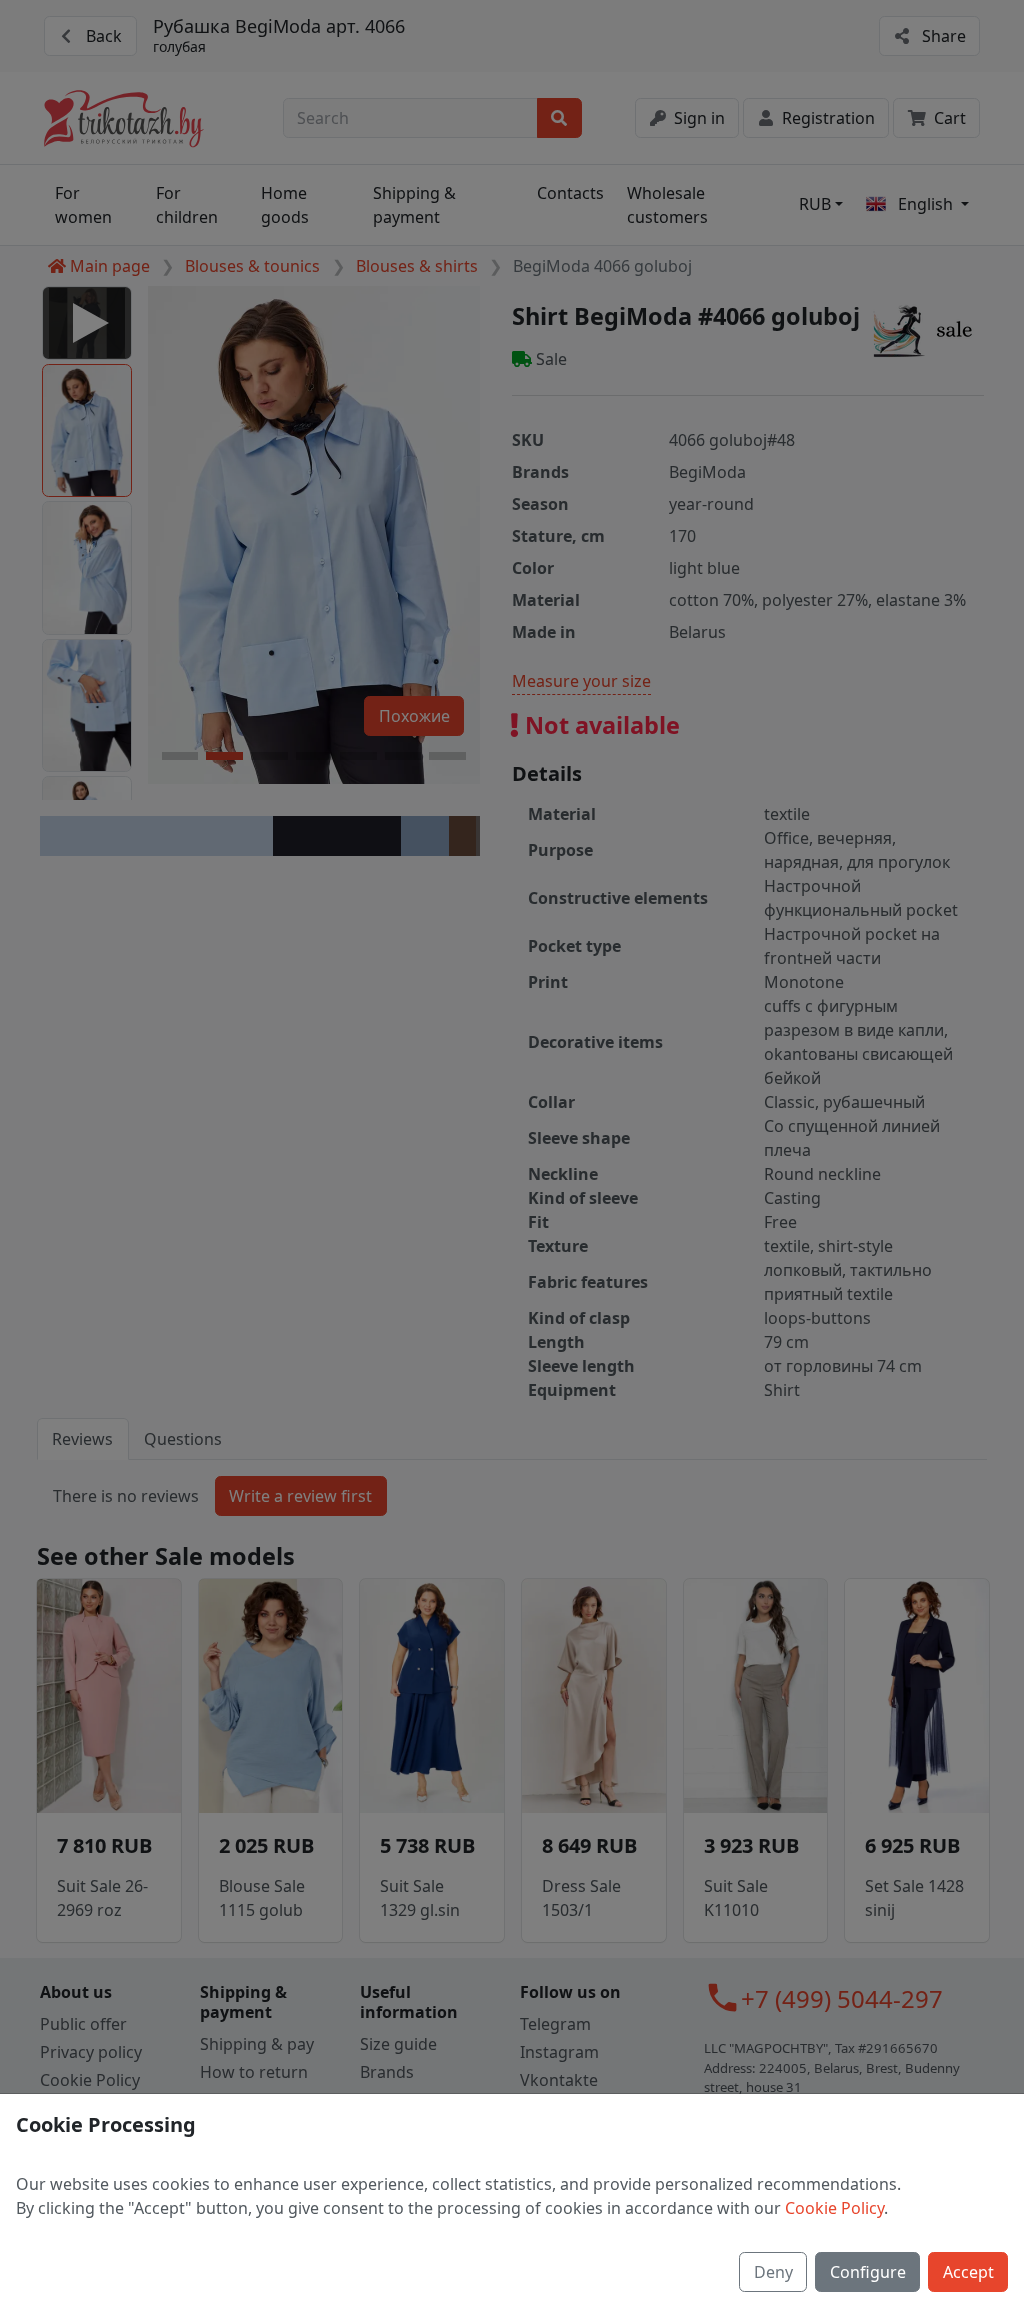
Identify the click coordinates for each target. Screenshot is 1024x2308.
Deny (773, 2272)
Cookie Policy (834, 2208)
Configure (868, 2272)
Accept (968, 2272)
